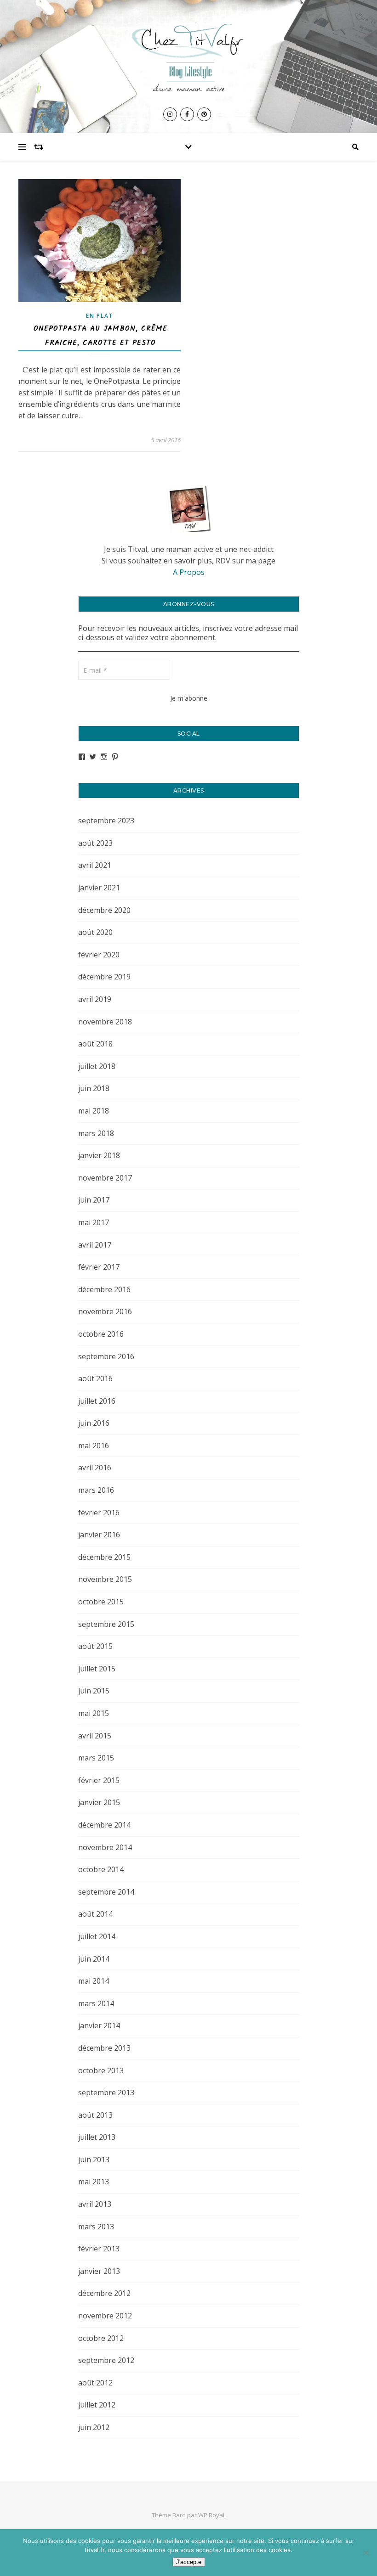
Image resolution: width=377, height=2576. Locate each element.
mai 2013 (94, 2182)
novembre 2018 (105, 1022)
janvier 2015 (99, 1802)
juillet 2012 (97, 2405)
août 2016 (95, 1378)
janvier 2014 (99, 2025)
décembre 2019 (104, 977)
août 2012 (95, 2383)
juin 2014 (94, 1959)
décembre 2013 (104, 2048)
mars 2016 (96, 1490)
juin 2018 (94, 1088)
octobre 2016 (101, 1334)
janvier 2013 (99, 2271)
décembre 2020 (104, 910)
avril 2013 (95, 2204)
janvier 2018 (99, 1155)
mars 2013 (96, 2227)
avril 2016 (95, 1468)
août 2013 (95, 2115)
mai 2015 (94, 1713)
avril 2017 (95, 1245)
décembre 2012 (104, 2293)
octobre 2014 (101, 1869)
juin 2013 (94, 2160)
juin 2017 (94, 1200)
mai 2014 (94, 1981)
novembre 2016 (105, 1311)
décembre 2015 (104, 1557)
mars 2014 (96, 2003)
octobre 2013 (101, 2070)
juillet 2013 (97, 2137)
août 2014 (95, 1914)
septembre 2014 (106, 1892)
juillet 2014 (97, 1936)
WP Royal (211, 2515)
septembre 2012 (106, 2360)
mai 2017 (94, 1222)
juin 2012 (94, 2427)
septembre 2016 (106, 1356)
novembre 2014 (105, 1847)
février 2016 (99, 1513)
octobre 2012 (101, 2338)
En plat (100, 316)
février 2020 (99, 955)
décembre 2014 (104, 1825)
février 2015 (99, 1780)
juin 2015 (94, 1691)
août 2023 (95, 843)
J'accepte (189, 2562)
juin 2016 (94, 1423)
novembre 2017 (105, 1178)
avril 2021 (95, 865)
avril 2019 (95, 999)
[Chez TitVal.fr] (188, 54)
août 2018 (95, 1044)
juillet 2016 (97, 1401)
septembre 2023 (106, 821)
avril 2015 (95, 1736)
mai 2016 (94, 1445)
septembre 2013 (106, 2092)
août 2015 (95, 1646)
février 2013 (99, 2249)
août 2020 (95, 932)
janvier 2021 (99, 888)
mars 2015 (96, 1758)
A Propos (189, 572)
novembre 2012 (105, 2316)
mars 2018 (96, 1133)
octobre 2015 (101, 1602)
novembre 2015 (105, 1579)
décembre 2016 (104, 1289)
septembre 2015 (106, 1624)
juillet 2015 (97, 1669)
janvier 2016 (99, 1535)
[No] (366, 2553)
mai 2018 (94, 1111)
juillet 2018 (97, 1066)
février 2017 (99, 1267)
